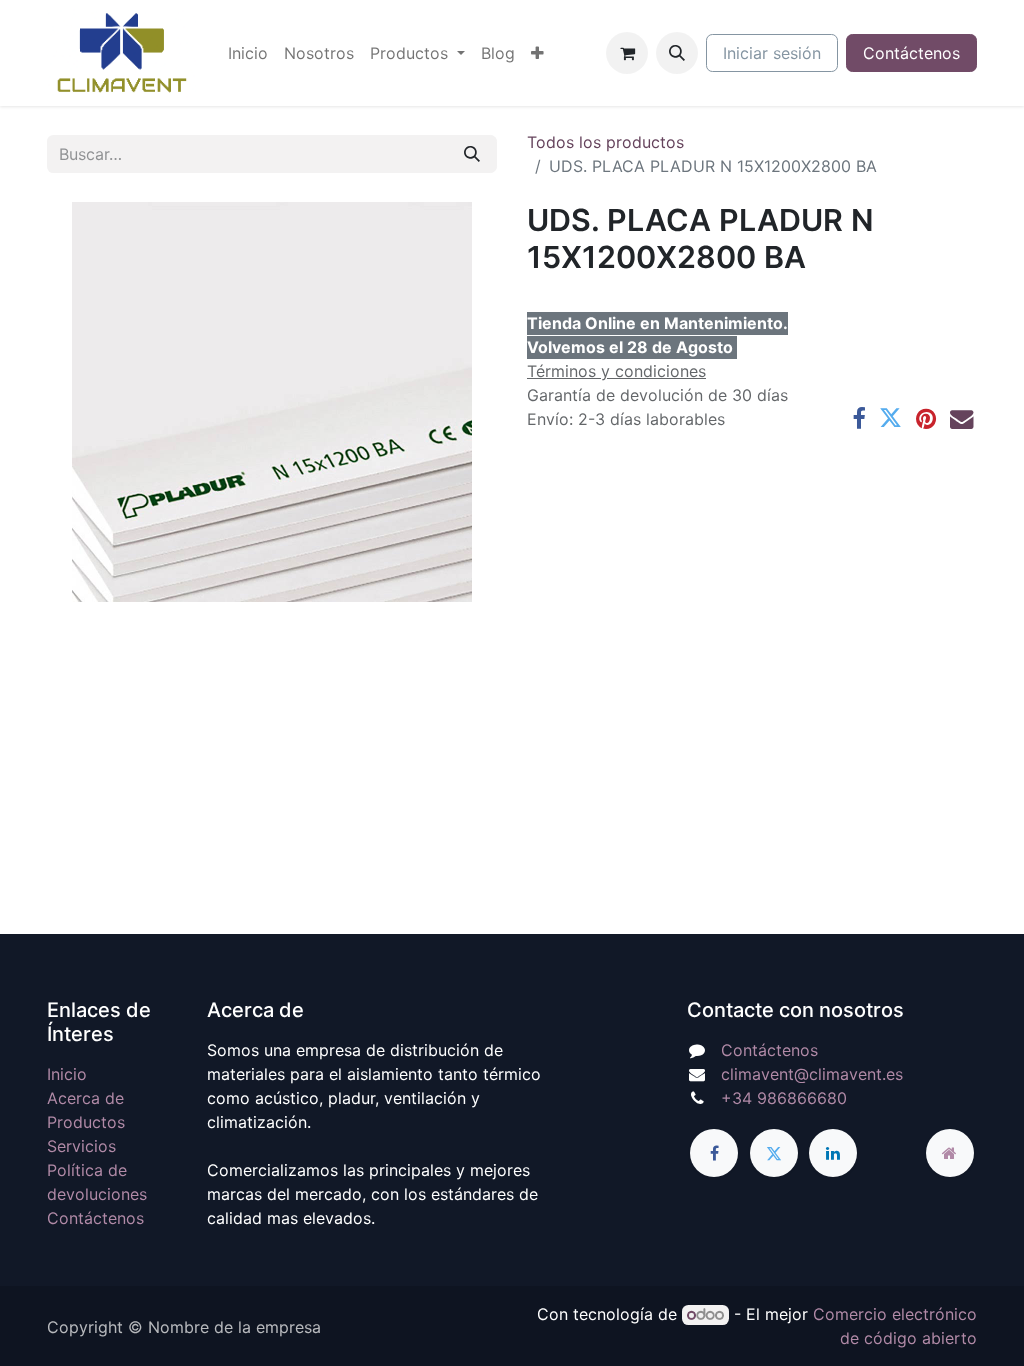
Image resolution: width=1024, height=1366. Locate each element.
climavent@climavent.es (812, 1074)
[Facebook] (858, 418)
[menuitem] (248, 53)
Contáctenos (911, 53)
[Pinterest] (926, 418)
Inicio (67, 1074)
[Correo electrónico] (961, 418)
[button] (677, 53)
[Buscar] (472, 154)
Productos (86, 1122)
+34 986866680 (784, 1098)
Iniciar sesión (772, 53)
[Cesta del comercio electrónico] (627, 53)
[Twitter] (890, 418)
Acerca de (85, 1098)
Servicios (81, 1146)
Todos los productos (605, 142)
